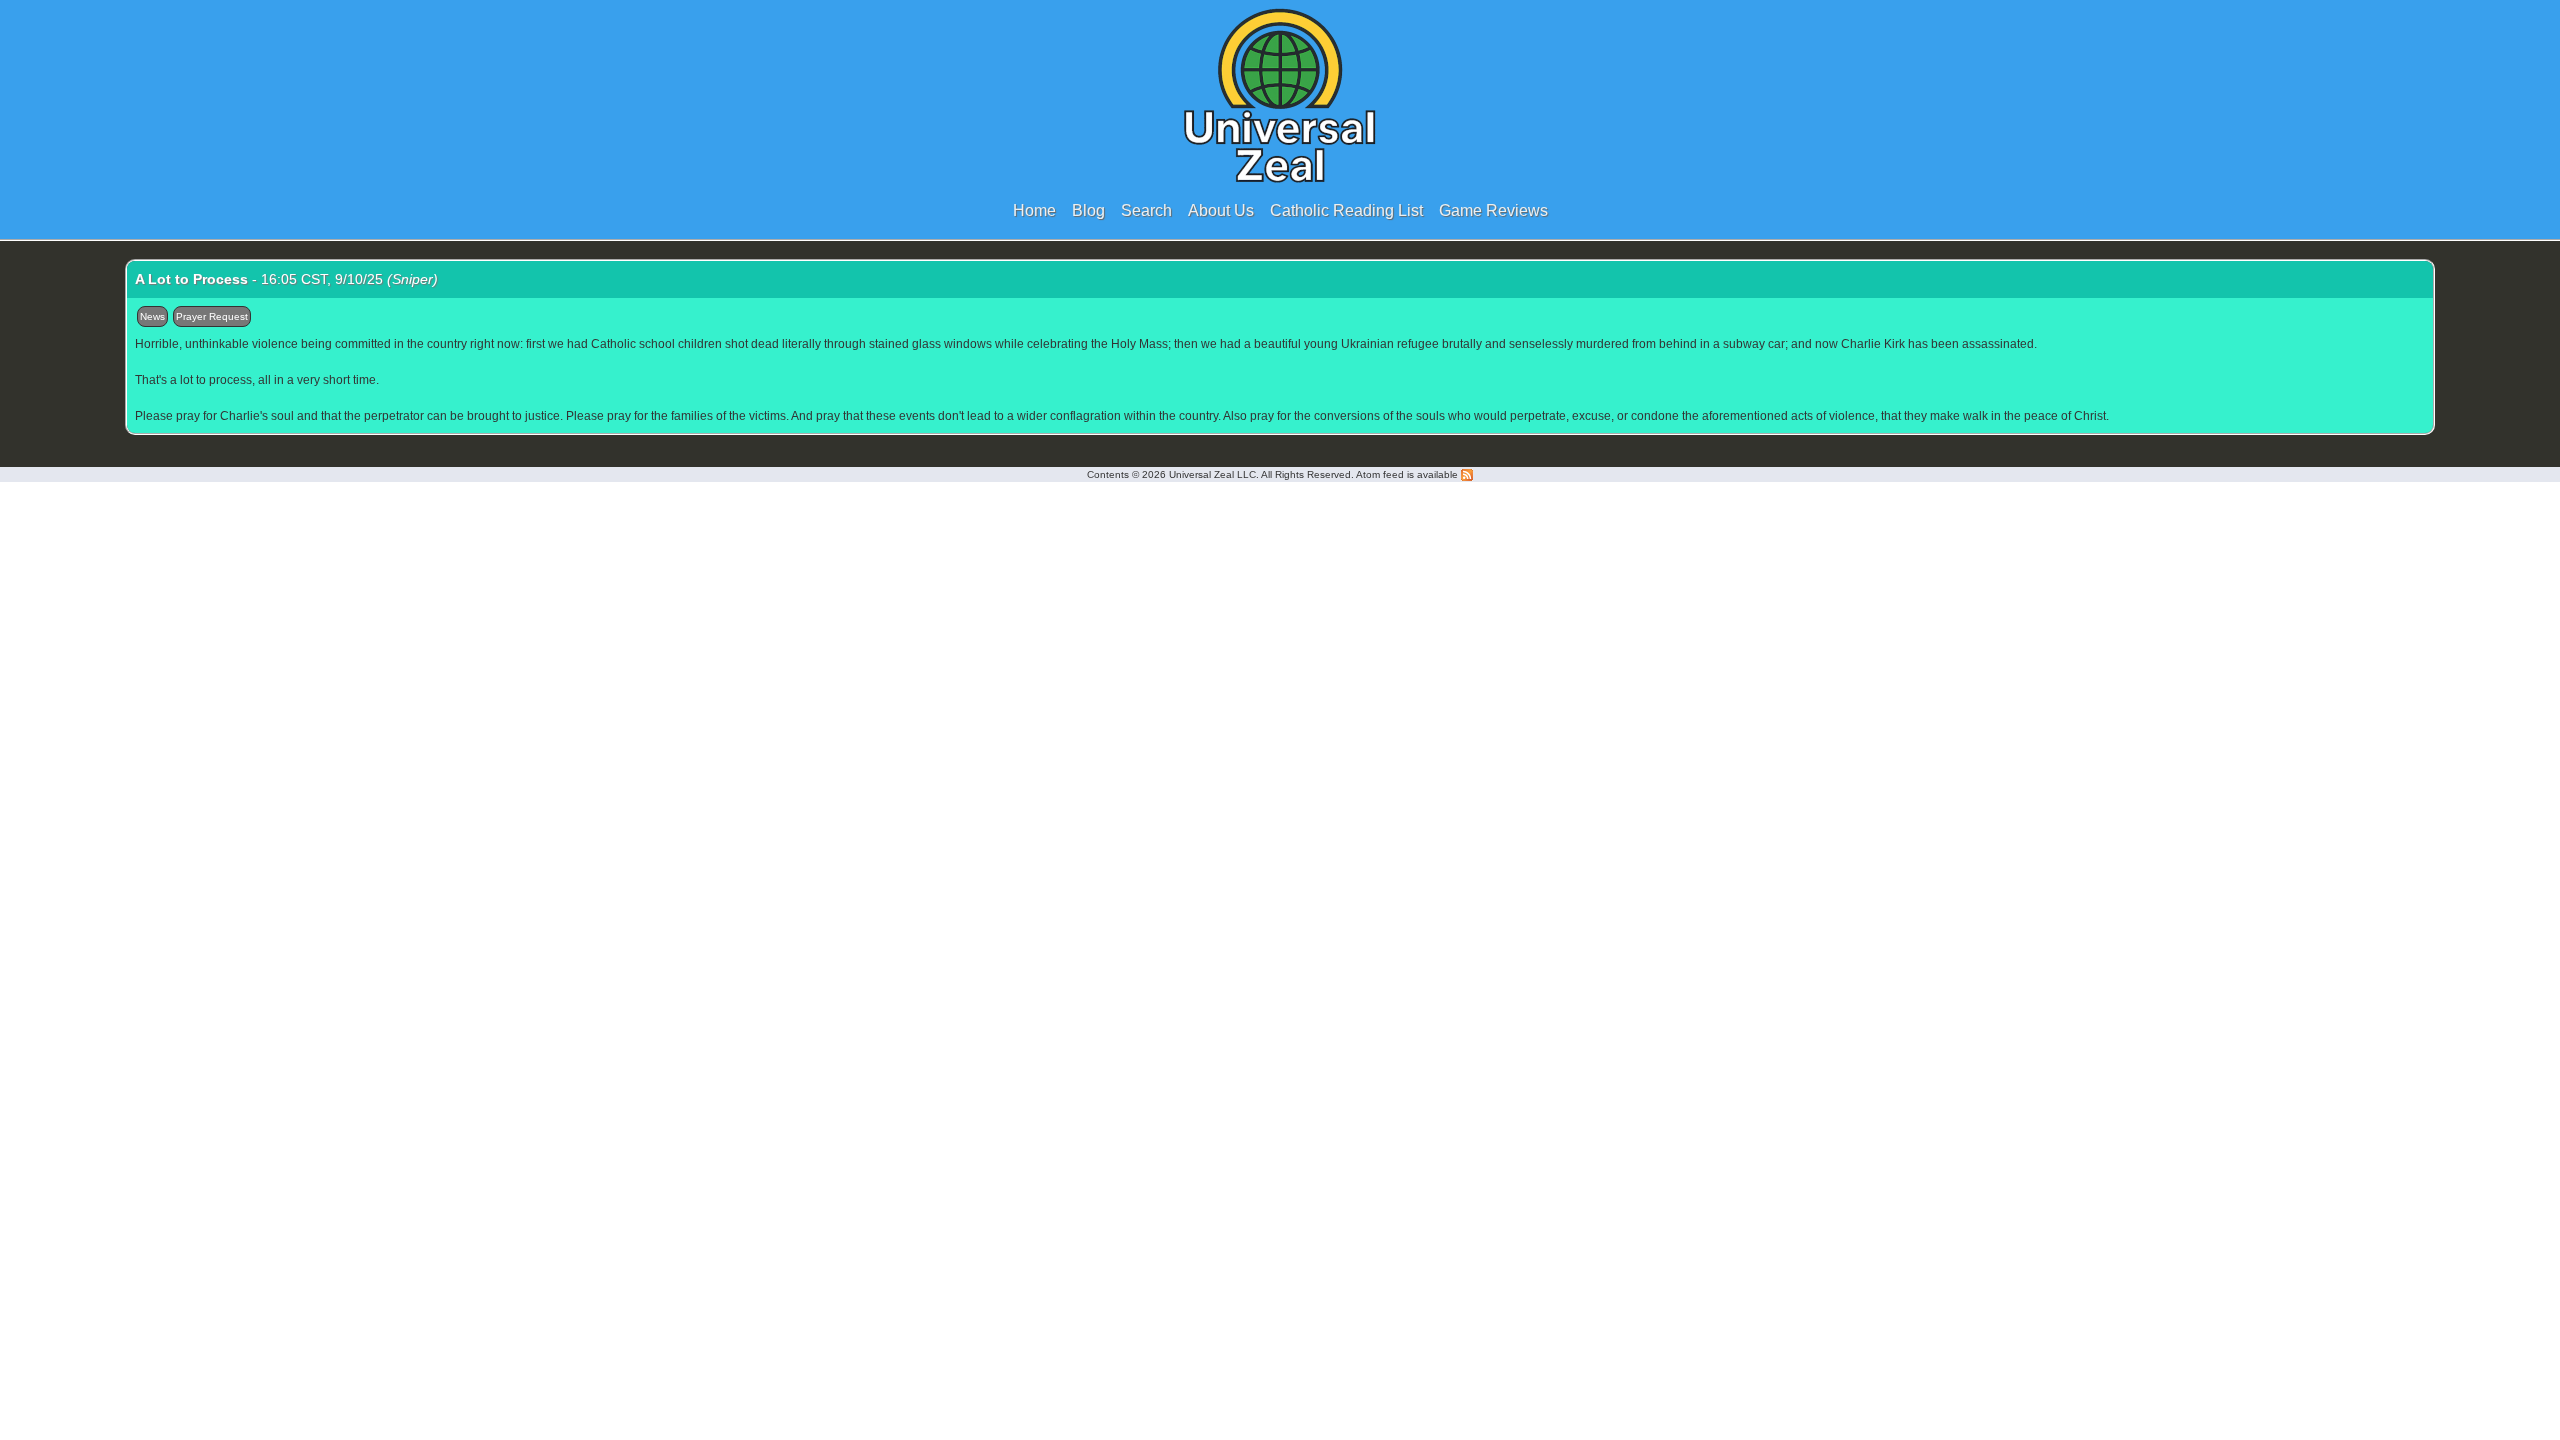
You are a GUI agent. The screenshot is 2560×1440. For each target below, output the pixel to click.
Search (1146, 210)
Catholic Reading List (1346, 210)
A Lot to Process (191, 279)
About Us (1221, 210)
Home (1034, 210)
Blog (1088, 210)
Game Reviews (1493, 210)
